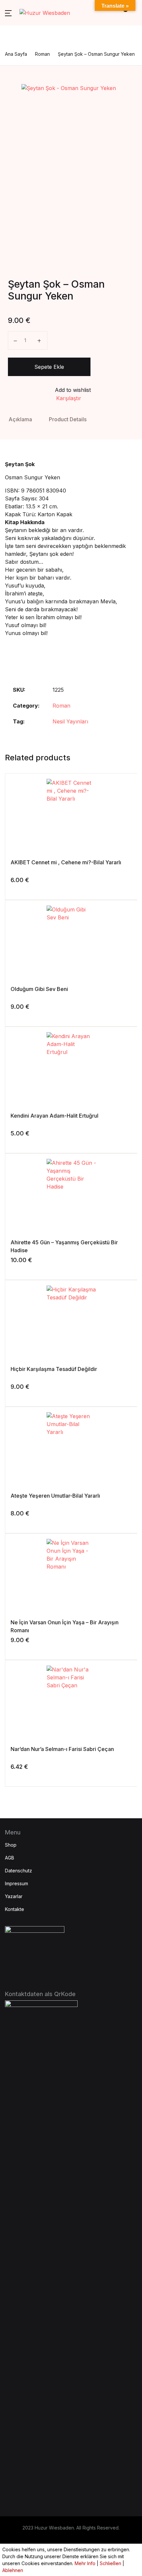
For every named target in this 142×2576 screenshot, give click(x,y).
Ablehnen (13, 2570)
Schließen (110, 2563)
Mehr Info (85, 2563)
